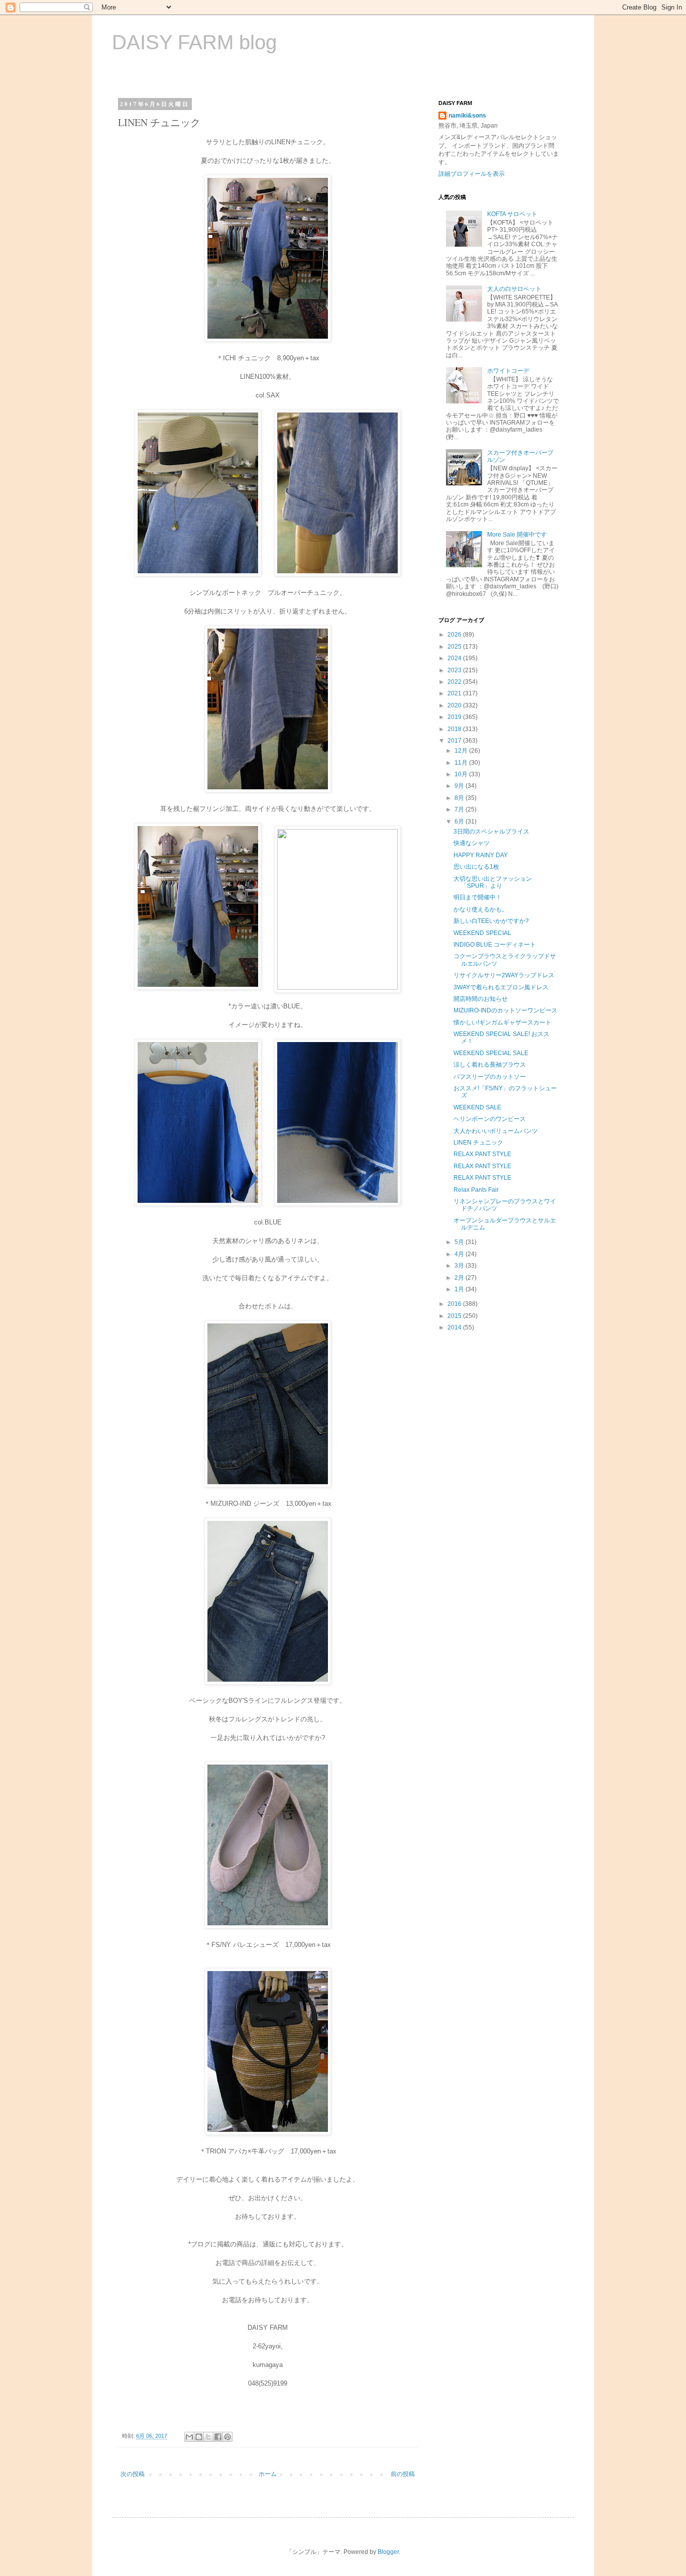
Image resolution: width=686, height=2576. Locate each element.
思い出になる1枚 (476, 867)
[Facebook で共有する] (218, 2437)
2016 (455, 1304)
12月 (462, 751)
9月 (460, 786)
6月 (460, 821)
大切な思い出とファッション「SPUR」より (493, 882)
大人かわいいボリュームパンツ (496, 1131)
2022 (455, 682)
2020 (455, 705)
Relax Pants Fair (476, 1190)
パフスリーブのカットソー (490, 1077)
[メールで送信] (189, 2437)
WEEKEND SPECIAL (482, 933)
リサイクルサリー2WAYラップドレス (504, 975)
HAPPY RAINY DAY (481, 855)
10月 (462, 774)
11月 (462, 763)
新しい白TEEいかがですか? (491, 921)
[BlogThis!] (199, 2437)
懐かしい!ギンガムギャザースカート (502, 1022)
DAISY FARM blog (194, 42)
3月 (460, 1266)
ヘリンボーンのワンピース (490, 1119)
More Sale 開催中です (517, 535)
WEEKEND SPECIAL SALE (491, 1053)
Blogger (388, 2552)
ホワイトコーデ (508, 371)
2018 (455, 729)
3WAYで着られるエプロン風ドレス (501, 987)
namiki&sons (467, 116)
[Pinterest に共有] (227, 2437)
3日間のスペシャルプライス (491, 832)
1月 (460, 1289)
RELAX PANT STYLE (482, 1154)
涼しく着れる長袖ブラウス (490, 1065)
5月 (460, 1242)
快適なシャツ (472, 843)
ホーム (268, 2474)
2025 (455, 647)
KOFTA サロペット (512, 214)
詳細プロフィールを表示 (472, 174)
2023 (455, 670)
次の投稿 (133, 2474)
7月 (460, 809)
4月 (460, 1254)
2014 (455, 1327)
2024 (455, 658)
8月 (460, 798)
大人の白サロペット (514, 289)
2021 (455, 693)
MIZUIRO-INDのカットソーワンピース (505, 1010)
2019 (455, 717)
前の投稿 (403, 2474)
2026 (455, 635)
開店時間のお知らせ (481, 999)
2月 (460, 1278)
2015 (455, 1316)
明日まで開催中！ (478, 897)
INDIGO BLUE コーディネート (495, 945)
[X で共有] (208, 2437)
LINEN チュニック (478, 1143)
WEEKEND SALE (477, 1107)
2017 (455, 741)
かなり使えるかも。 (481, 909)
